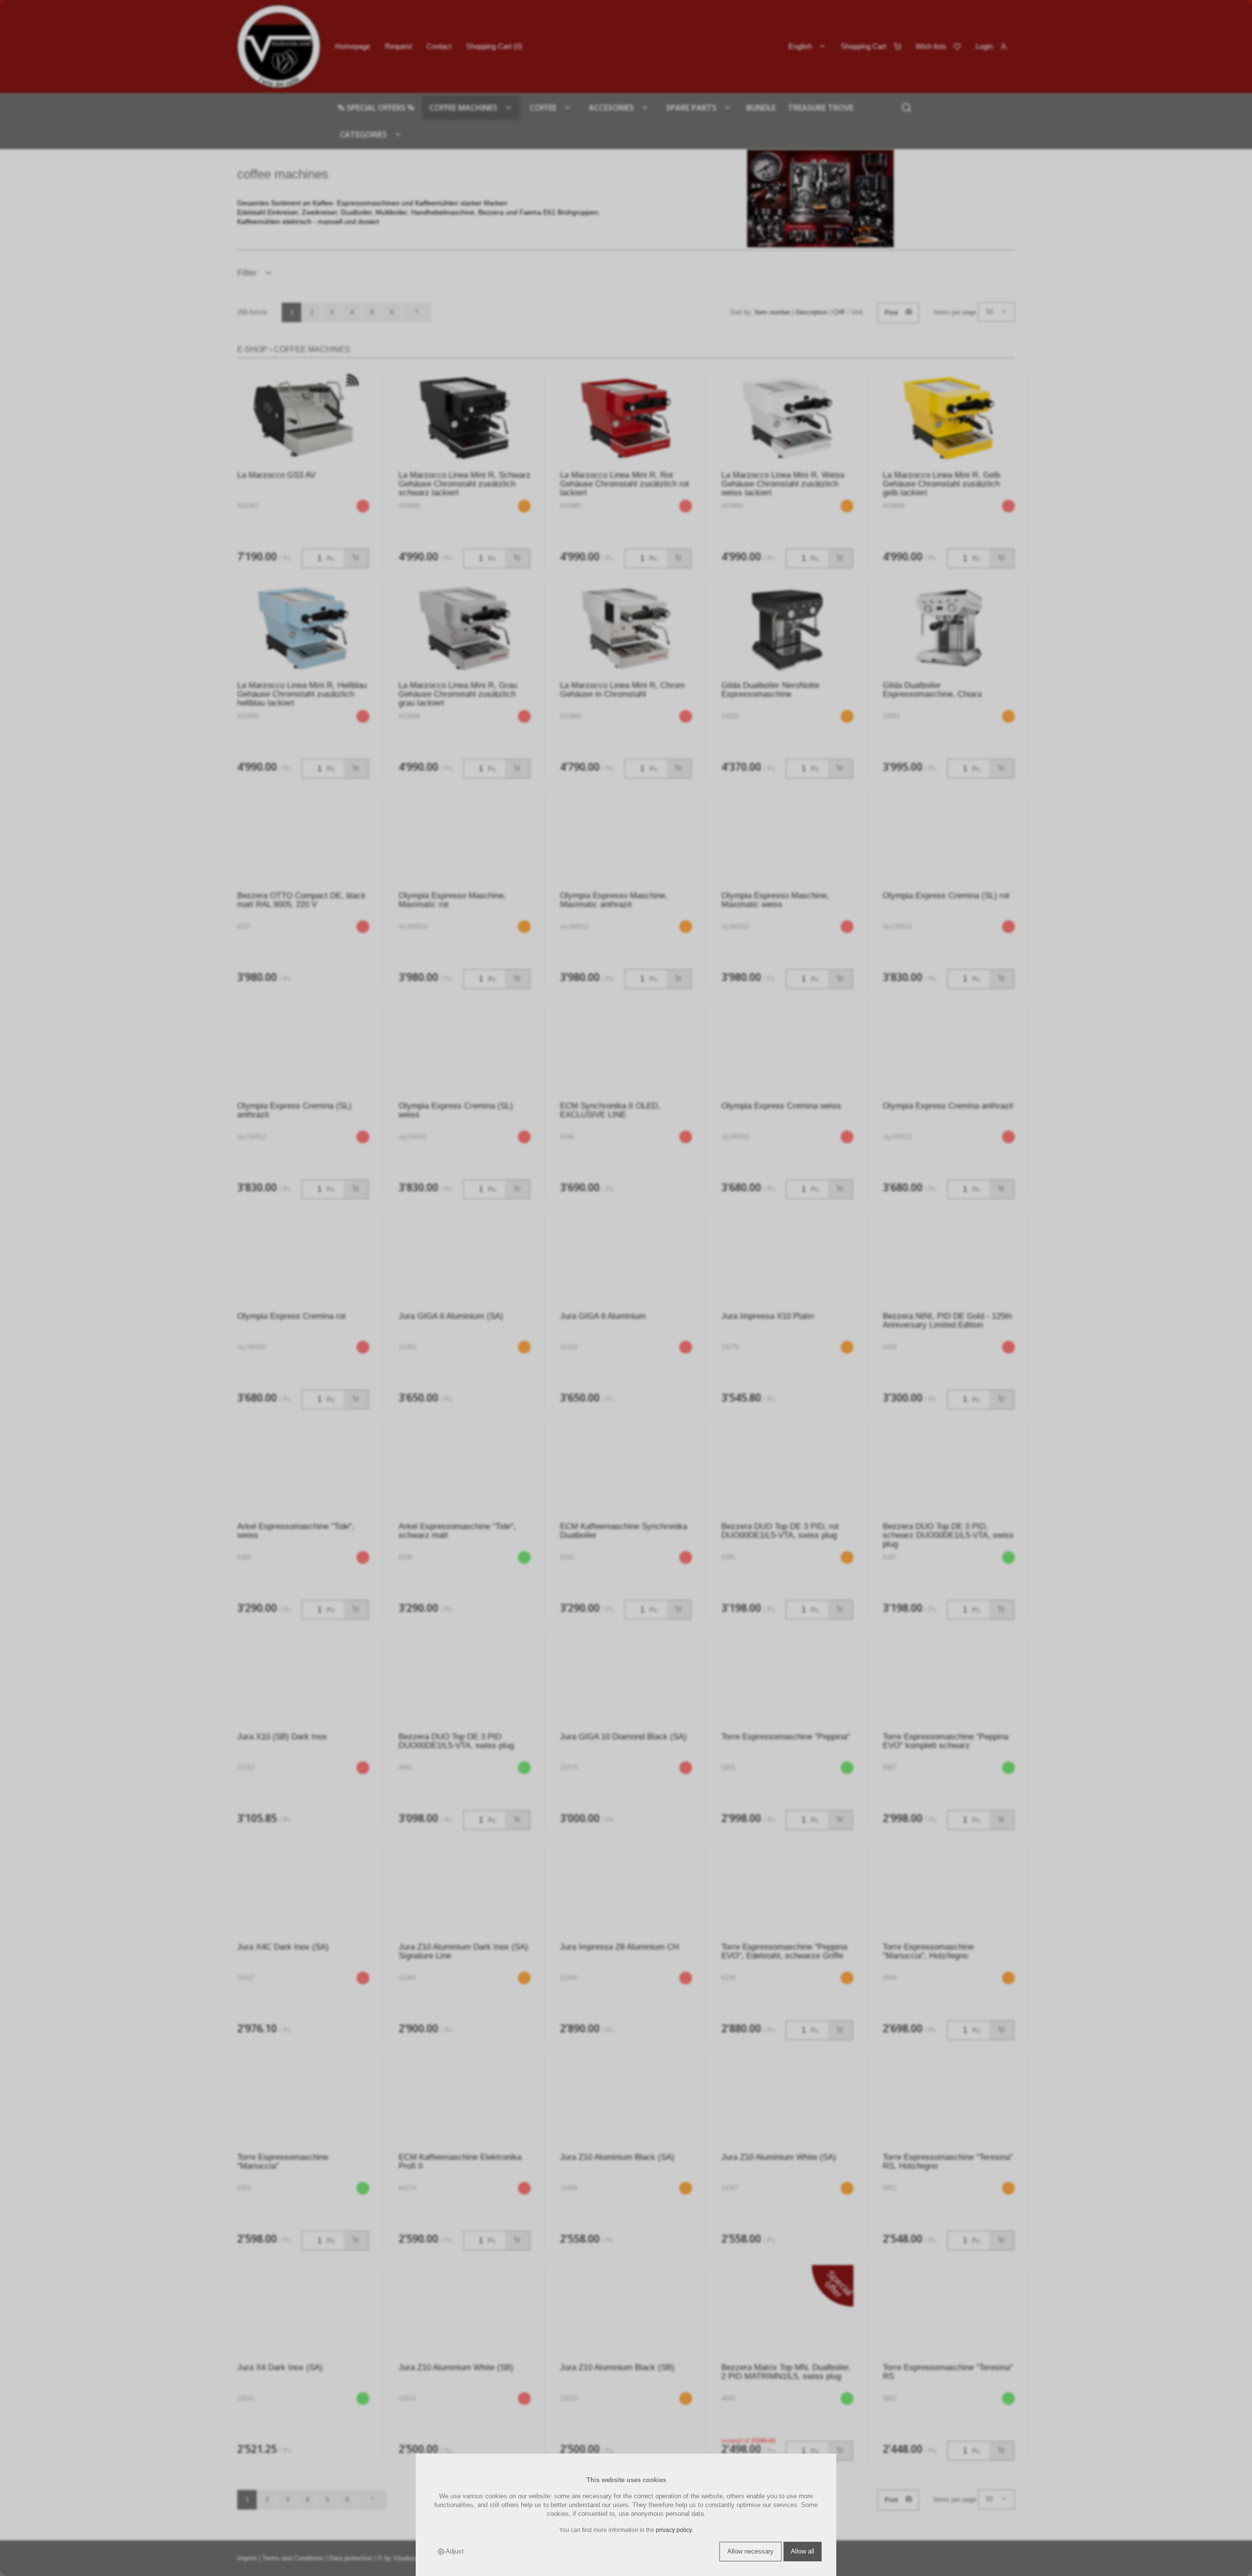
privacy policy (674, 2530)
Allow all (803, 2551)
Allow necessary (750, 2551)
